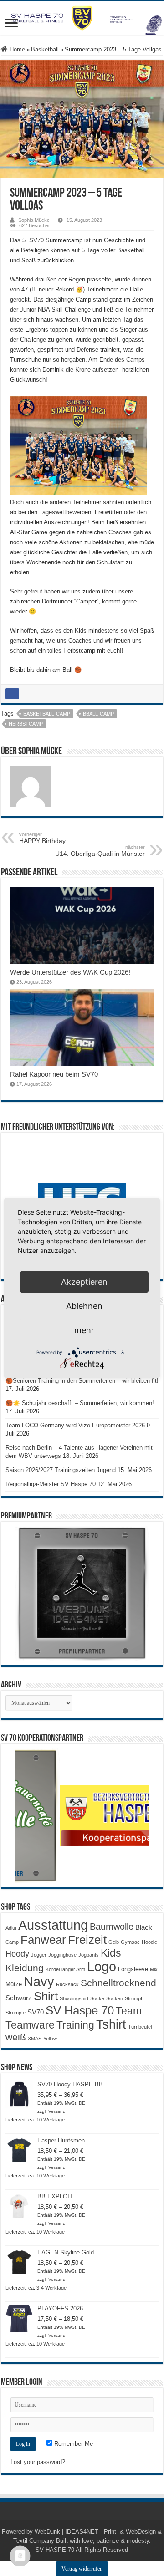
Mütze (14, 1984)
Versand (57, 2111)
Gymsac (130, 1942)
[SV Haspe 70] (82, 18)
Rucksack (67, 1984)
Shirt (46, 1996)
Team (129, 2011)
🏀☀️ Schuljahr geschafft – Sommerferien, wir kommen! (80, 1403)
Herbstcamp (26, 724)
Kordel (53, 1969)
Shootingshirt (74, 1998)
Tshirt (111, 2024)
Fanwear (43, 1940)
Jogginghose (62, 1955)
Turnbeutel (140, 2027)
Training (75, 2025)
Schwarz (19, 1998)
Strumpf (133, 1998)
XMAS (35, 2039)
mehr (84, 1330)
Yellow (50, 2039)
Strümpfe (15, 2013)
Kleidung (25, 1968)
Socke (97, 1998)
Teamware (30, 2025)
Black (144, 1927)
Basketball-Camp (47, 714)
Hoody (17, 1954)
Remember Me (73, 2444)
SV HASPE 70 (55, 2550)
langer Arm (73, 1969)
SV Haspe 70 (80, 2010)
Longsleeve (133, 1969)
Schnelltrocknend (118, 1983)
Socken (115, 1998)
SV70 (36, 2012)
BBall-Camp (98, 714)
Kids (111, 1953)
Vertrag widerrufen (82, 2569)
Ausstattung (53, 1925)
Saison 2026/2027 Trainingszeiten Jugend (61, 1470)
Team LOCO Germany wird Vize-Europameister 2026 (75, 1425)
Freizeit (87, 1940)
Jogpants (89, 1955)
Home (16, 49)
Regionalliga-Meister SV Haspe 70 (51, 1484)
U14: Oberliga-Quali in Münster (100, 851)
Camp (12, 1942)
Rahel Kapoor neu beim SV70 (54, 1074)
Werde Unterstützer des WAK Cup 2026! (70, 972)
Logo (102, 1967)
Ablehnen (84, 1306)
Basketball (45, 49)
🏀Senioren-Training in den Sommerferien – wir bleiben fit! (82, 1381)
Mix (154, 1969)
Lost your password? (38, 2462)
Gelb (114, 1942)
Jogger (39, 1955)
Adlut (11, 1928)
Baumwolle (112, 1927)
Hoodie (149, 1942)
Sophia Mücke (34, 220)
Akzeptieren (84, 1282)
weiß (16, 2037)
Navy (39, 1982)
